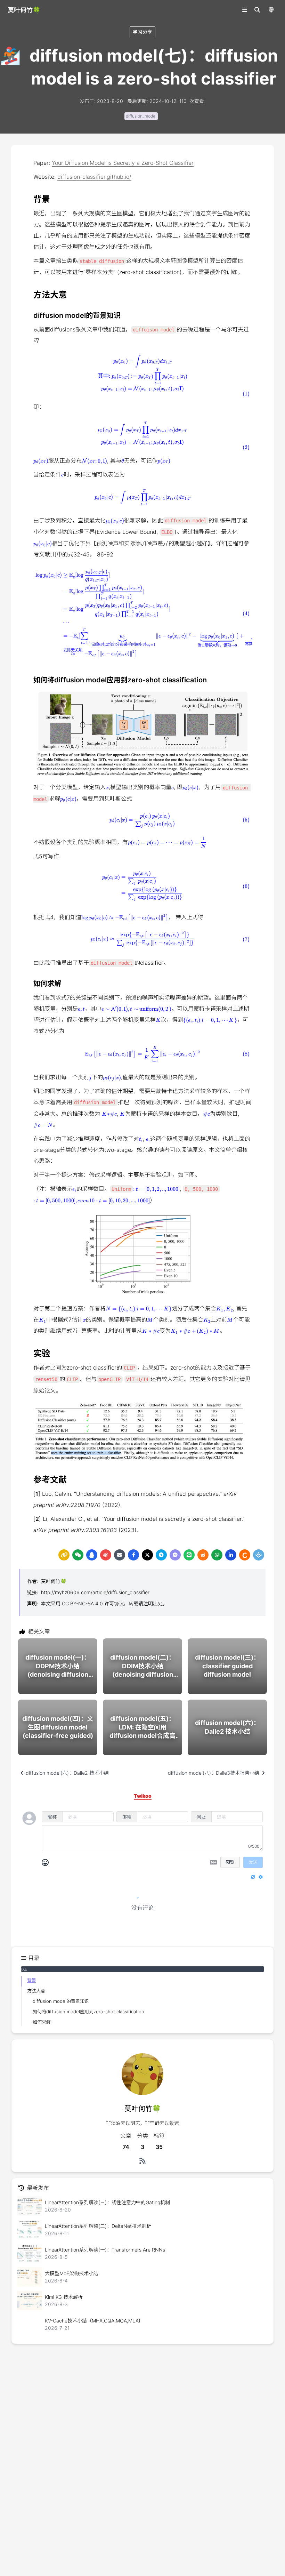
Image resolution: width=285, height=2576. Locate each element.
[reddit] (203, 1555)
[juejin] (259, 1555)
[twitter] (147, 1555)
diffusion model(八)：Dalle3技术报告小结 (214, 1773)
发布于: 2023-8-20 (101, 101)
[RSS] (142, 2161)
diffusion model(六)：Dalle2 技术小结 (67, 1773)
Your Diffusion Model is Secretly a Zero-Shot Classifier (123, 163)
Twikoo (244, 1936)
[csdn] (245, 1555)
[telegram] (161, 1555)
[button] (142, 374)
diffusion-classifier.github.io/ (94, 177)
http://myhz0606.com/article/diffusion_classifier (95, 1592)
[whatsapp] (217, 1555)
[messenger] (175, 1555)
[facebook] (133, 1555)
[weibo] (106, 1555)
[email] (120, 1555)
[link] (64, 1555)
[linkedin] (231, 1555)
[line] (189, 1555)
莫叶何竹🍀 (54, 1581)
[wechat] (78, 1555)
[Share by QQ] (92, 1555)
